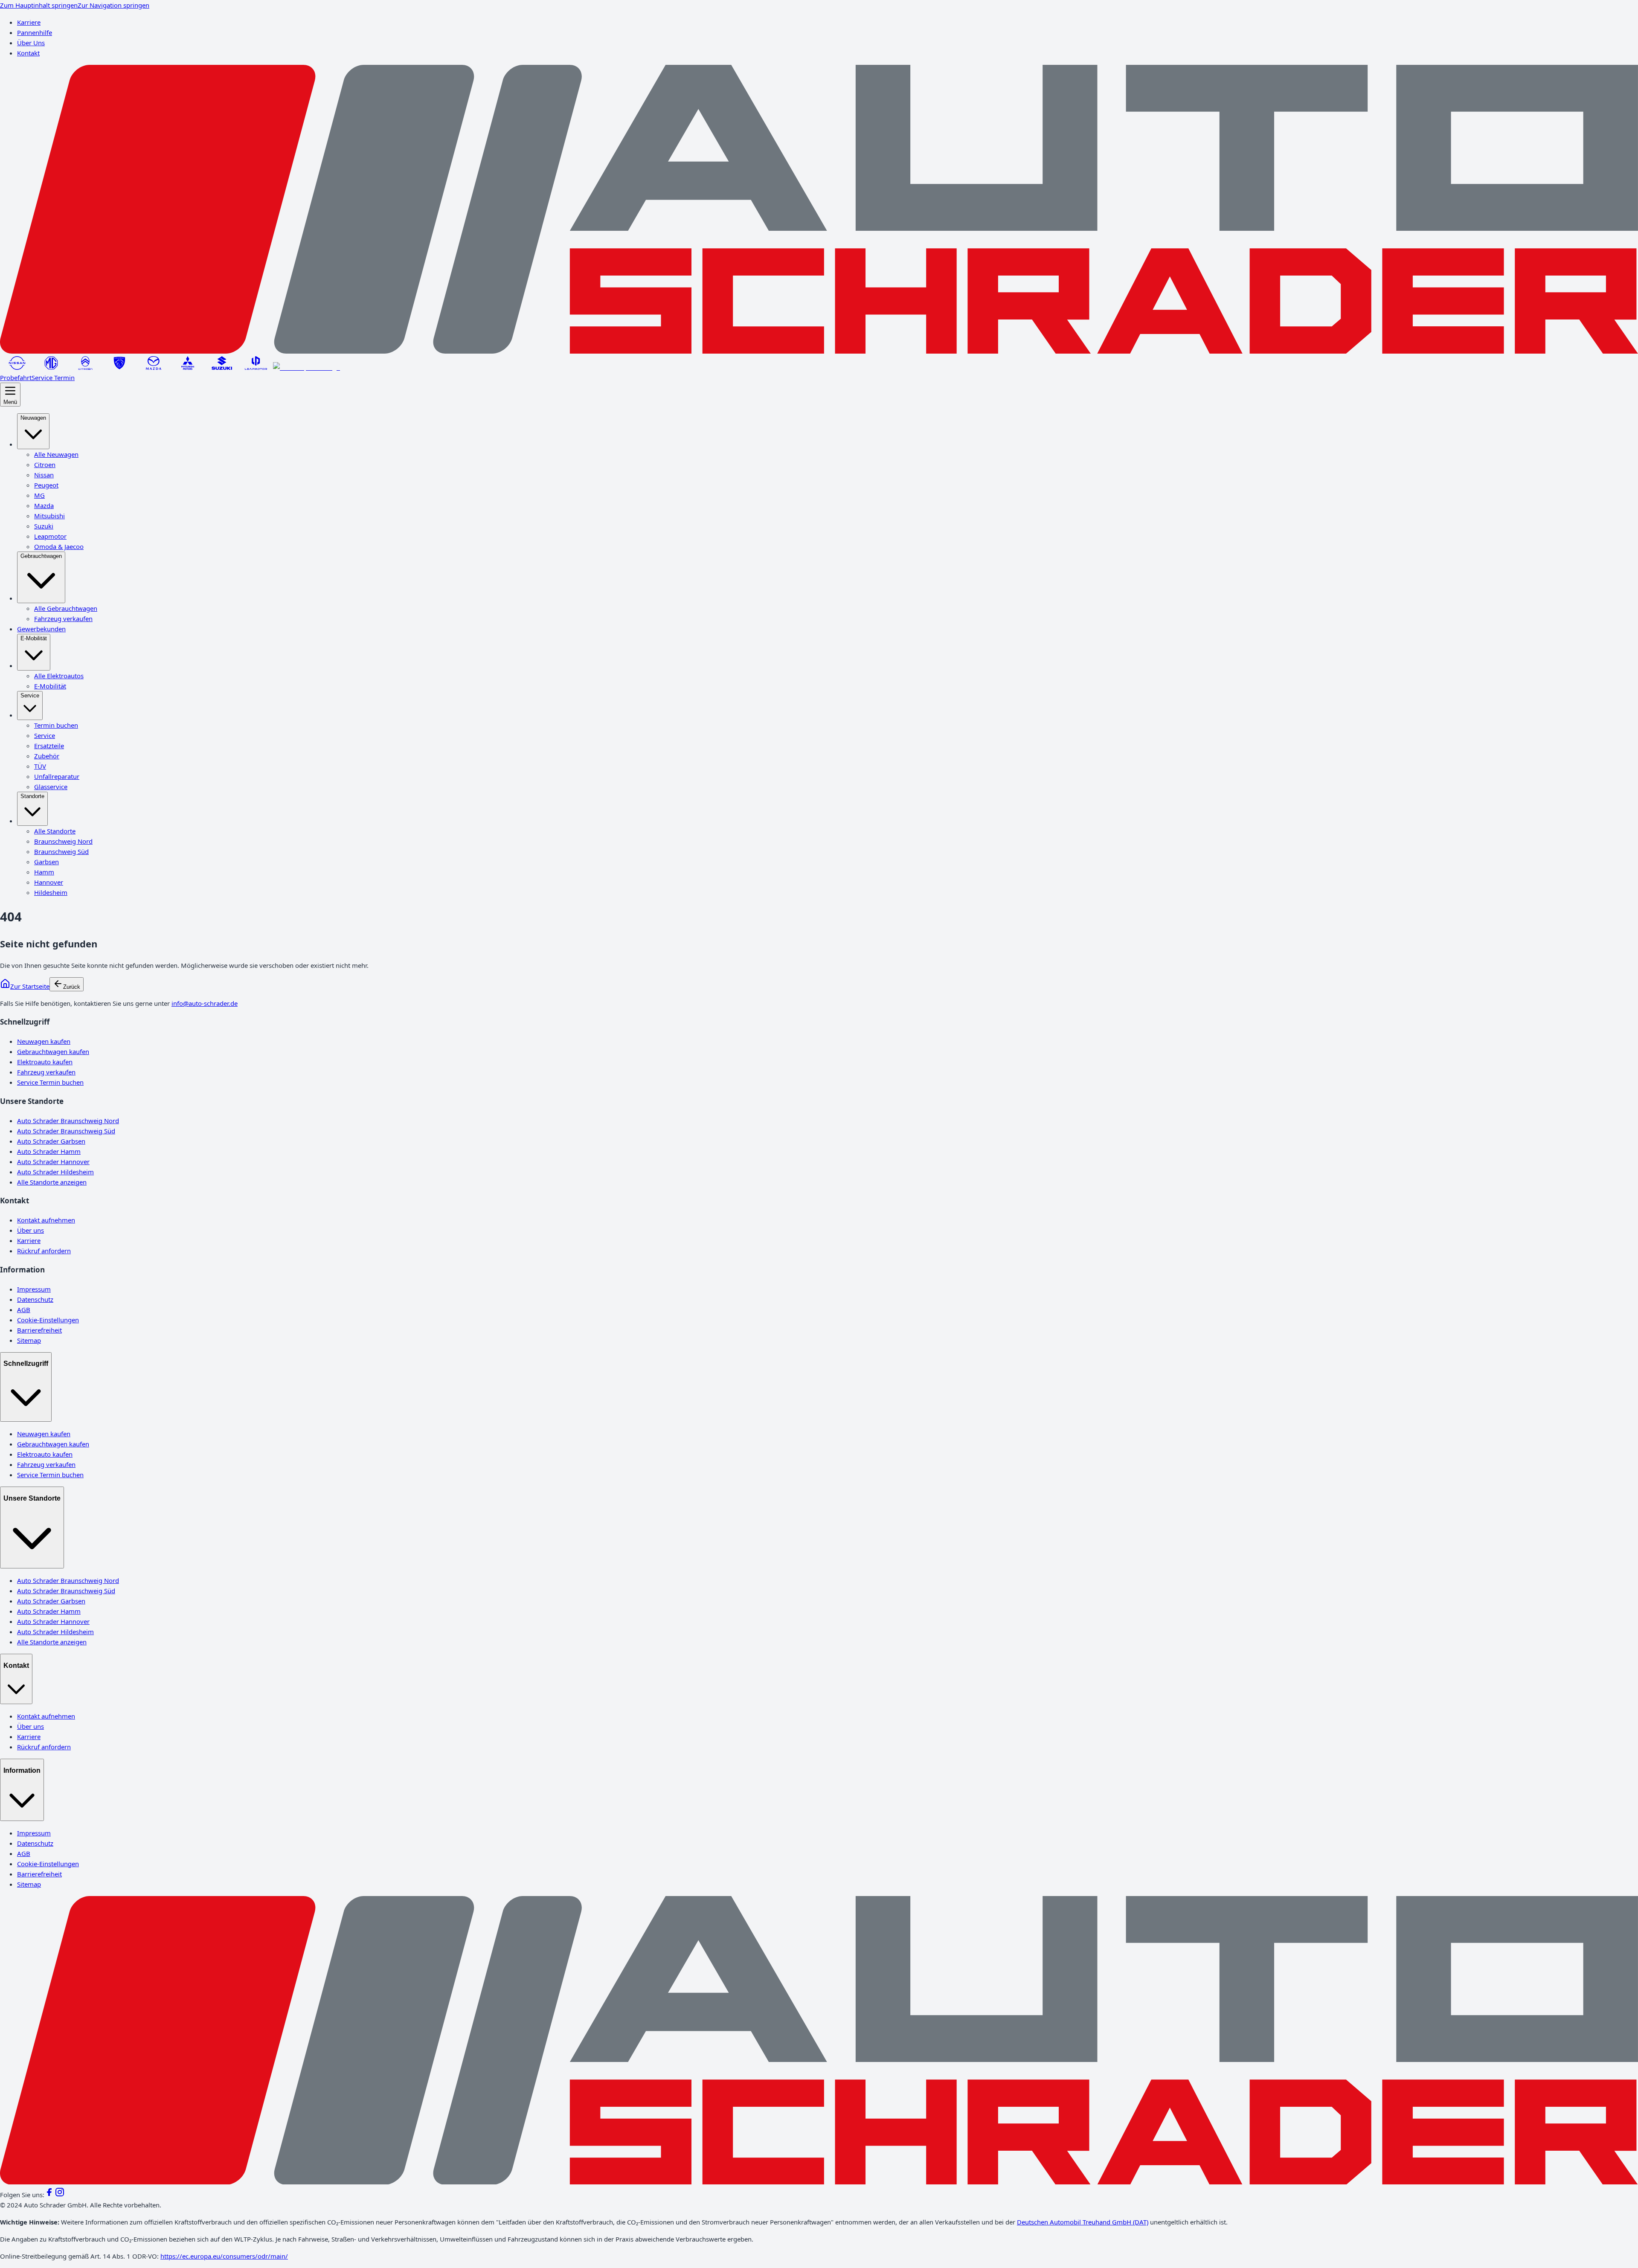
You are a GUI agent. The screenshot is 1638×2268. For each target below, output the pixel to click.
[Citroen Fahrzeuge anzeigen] (85, 367)
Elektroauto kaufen (45, 1062)
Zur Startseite (30, 986)
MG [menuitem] (39, 495)
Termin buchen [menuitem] (56, 725)
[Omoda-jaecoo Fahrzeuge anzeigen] (306, 367)
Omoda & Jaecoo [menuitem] (59, 546)
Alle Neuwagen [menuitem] (56, 454)
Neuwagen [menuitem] (33, 418)
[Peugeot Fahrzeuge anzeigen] (119, 367)
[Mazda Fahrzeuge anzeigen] (154, 367)
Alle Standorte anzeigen (52, 1182)
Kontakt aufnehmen (46, 1220)
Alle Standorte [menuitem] (55, 831)
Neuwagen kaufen (44, 1041)
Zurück (72, 987)
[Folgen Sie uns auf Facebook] (49, 2195)
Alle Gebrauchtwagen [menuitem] (66, 608)
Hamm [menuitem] (44, 872)
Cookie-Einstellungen (48, 1320)
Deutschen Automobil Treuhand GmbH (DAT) (1083, 2222)
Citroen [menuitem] (45, 465)
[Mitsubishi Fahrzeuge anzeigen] (188, 367)
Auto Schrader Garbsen (51, 1141)
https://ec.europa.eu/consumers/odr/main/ (224, 2256)
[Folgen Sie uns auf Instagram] (60, 2195)
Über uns (30, 1230)
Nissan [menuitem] (44, 475)
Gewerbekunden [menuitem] (41, 629)
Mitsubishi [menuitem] (49, 516)
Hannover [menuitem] (49, 882)
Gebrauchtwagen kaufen (53, 1051)
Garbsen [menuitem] (46, 862)
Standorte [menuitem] (32, 796)
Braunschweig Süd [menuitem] (61, 851)
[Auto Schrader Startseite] (819, 351)
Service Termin (53, 378)
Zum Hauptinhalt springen (39, 5)
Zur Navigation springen (113, 5)
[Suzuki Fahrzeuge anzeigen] (222, 367)
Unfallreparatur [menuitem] (57, 776)
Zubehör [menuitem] (47, 756)
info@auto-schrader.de (205, 1003)
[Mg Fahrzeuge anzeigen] (51, 367)
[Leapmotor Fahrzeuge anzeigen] (256, 367)
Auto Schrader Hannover (53, 1162)
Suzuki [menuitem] (44, 526)
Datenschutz (35, 1299)
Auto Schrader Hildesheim (55, 1172)
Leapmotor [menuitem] (50, 536)
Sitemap (29, 1340)
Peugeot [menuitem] (46, 485)
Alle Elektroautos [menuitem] (59, 676)
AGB (24, 1310)
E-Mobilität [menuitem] (34, 638)
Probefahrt (16, 378)
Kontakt (28, 53)
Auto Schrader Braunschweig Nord (68, 1121)
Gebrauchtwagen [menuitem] (41, 556)
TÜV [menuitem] (40, 766)
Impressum (34, 1289)
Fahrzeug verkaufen (46, 1072)
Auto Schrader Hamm (49, 1151)
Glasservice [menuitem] (51, 787)
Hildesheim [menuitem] (51, 892)
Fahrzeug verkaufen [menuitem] (63, 619)
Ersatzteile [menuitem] (49, 746)
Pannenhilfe (35, 32)
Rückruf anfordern (44, 1251)
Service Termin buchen (50, 1082)
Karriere (29, 22)
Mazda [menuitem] (44, 505)
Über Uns (31, 43)
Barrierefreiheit (39, 1330)
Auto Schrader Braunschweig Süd (66, 1131)
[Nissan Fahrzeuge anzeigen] (17, 367)
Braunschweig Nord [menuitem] (63, 841)
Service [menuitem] (30, 696)
